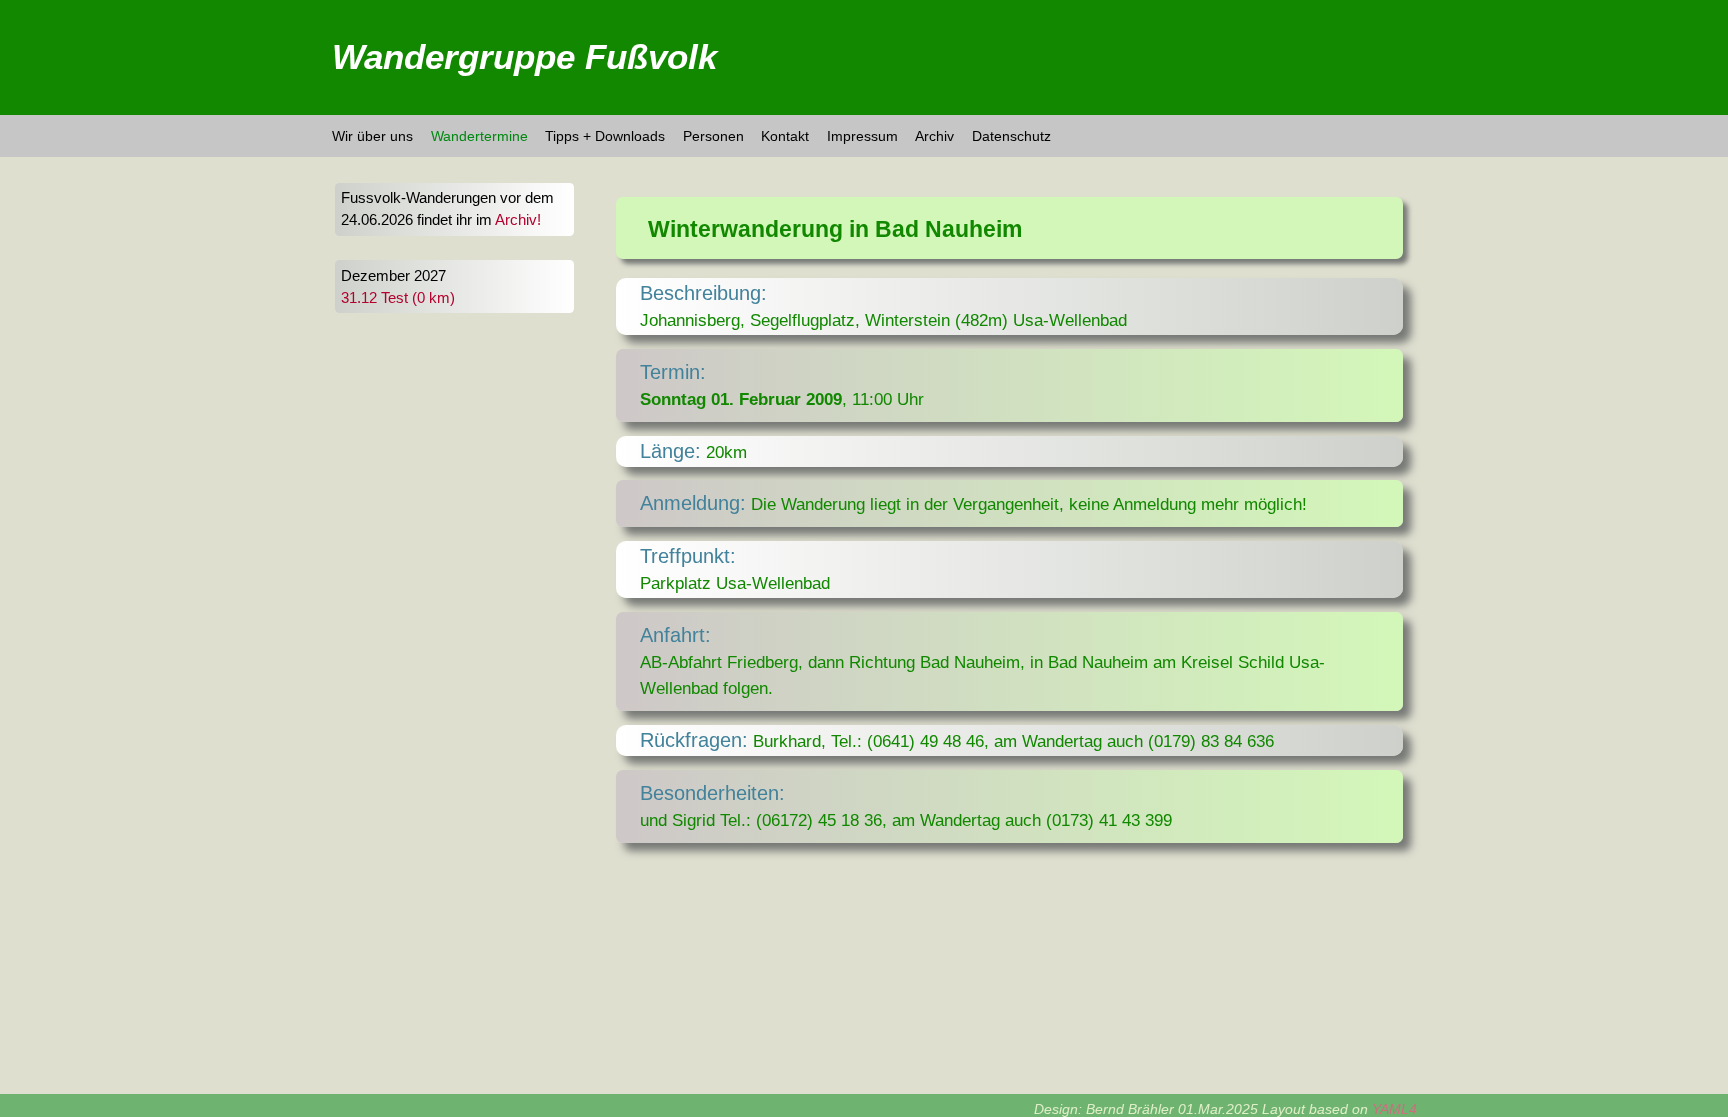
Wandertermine (479, 136)
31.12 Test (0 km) (398, 298)
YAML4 (1394, 1109)
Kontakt (785, 136)
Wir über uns (372, 136)
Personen (713, 136)
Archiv (934, 136)
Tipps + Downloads (605, 136)
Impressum (862, 136)
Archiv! (518, 220)
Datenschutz (1011, 136)
